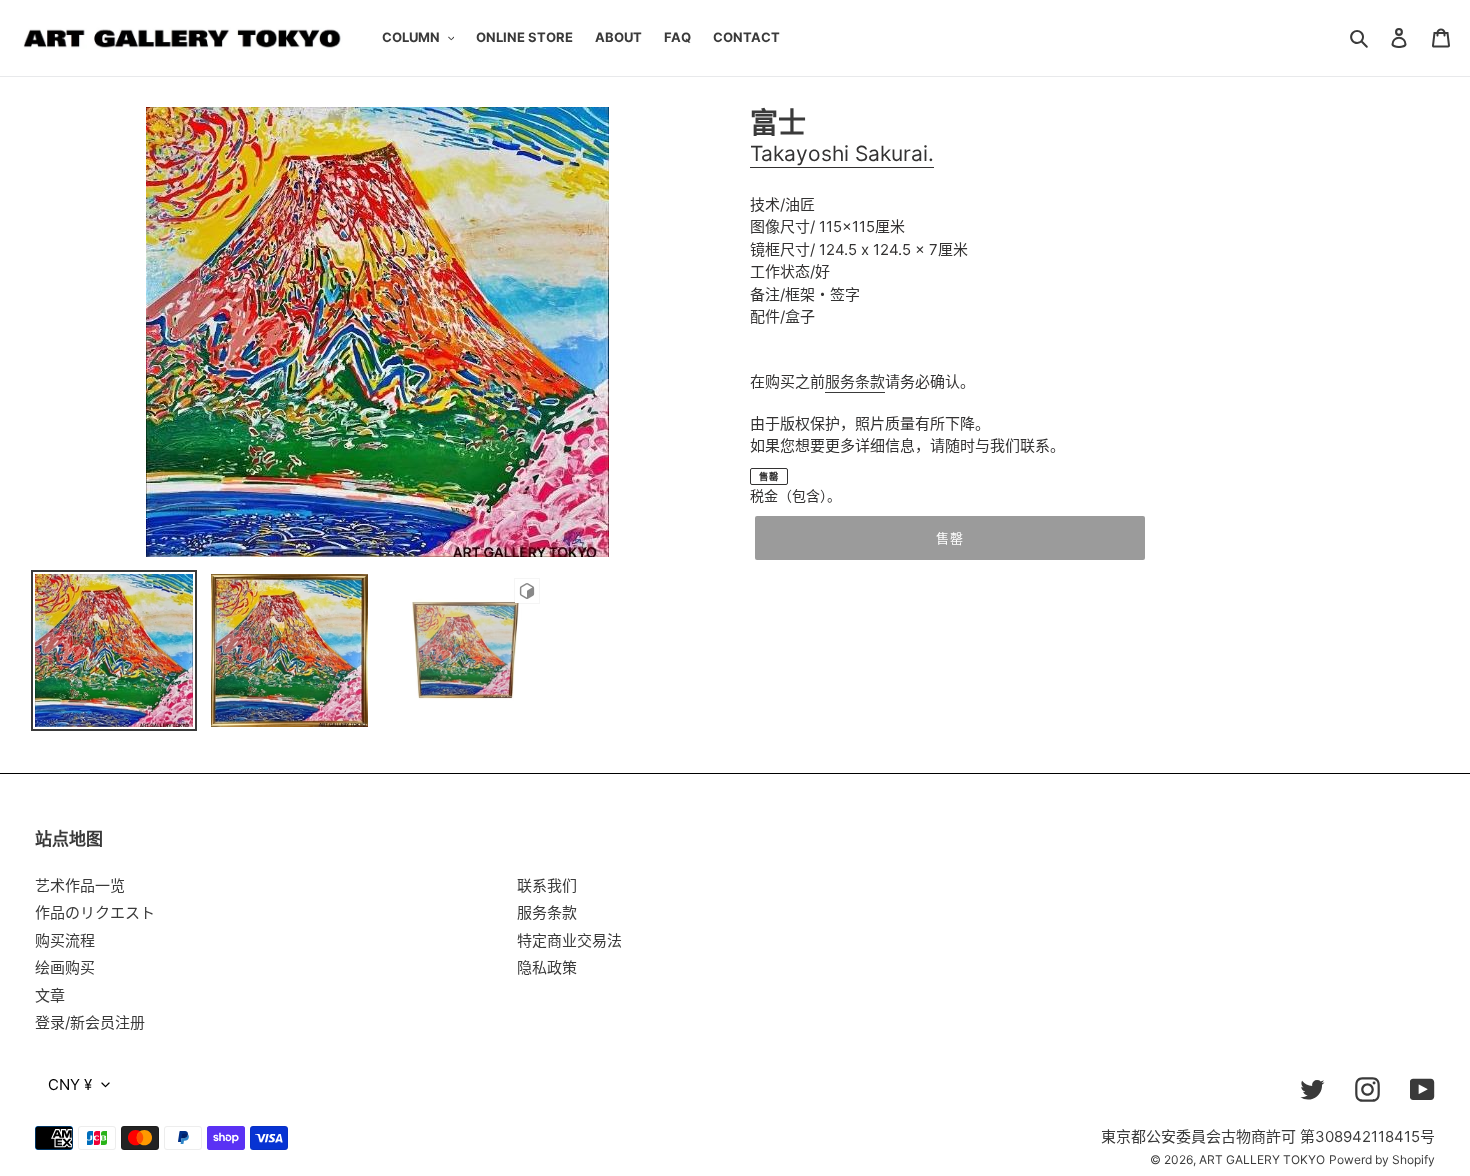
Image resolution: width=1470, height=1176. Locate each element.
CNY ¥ (70, 1084)
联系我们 (547, 885)
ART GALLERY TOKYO (1262, 1159)
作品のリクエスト (95, 912)
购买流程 (65, 940)
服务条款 (855, 381)
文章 (50, 995)
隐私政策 (547, 967)
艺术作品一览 (80, 885)
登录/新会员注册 (90, 1022)
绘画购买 (65, 967)
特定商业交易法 (569, 940)
